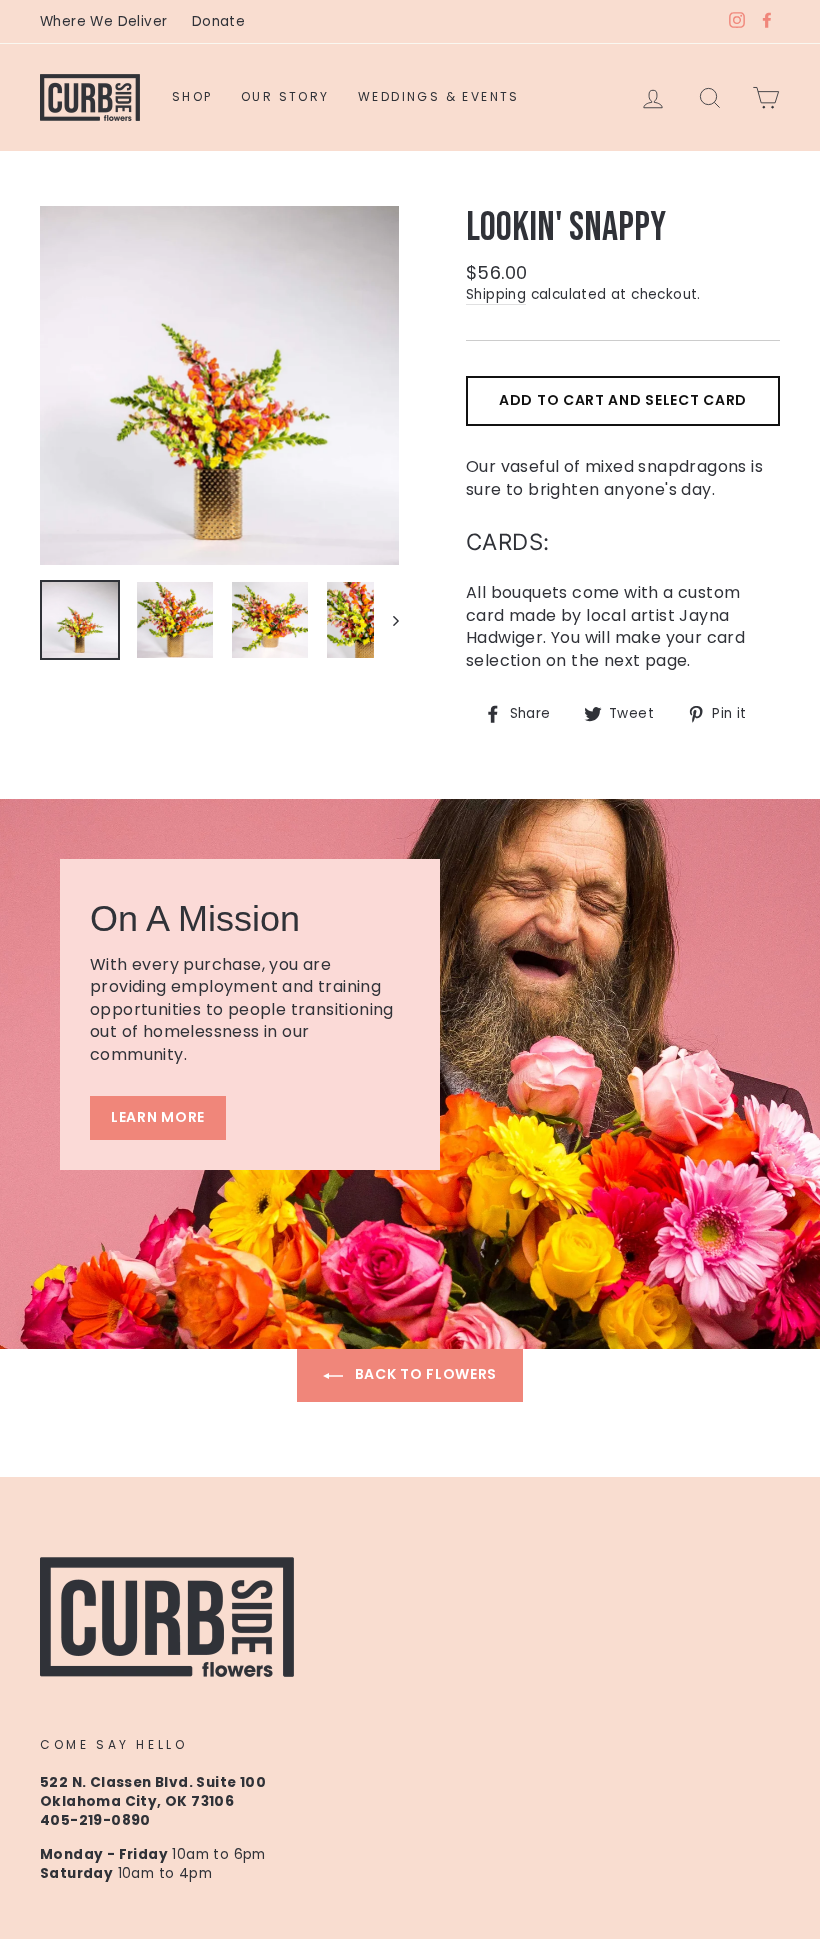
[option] (219, 385)
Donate (218, 21)
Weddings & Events (439, 96)
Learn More (158, 1117)
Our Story (285, 96)
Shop (192, 96)
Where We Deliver (103, 21)
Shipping (496, 294)
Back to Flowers (424, 1374)
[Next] (386, 620)
